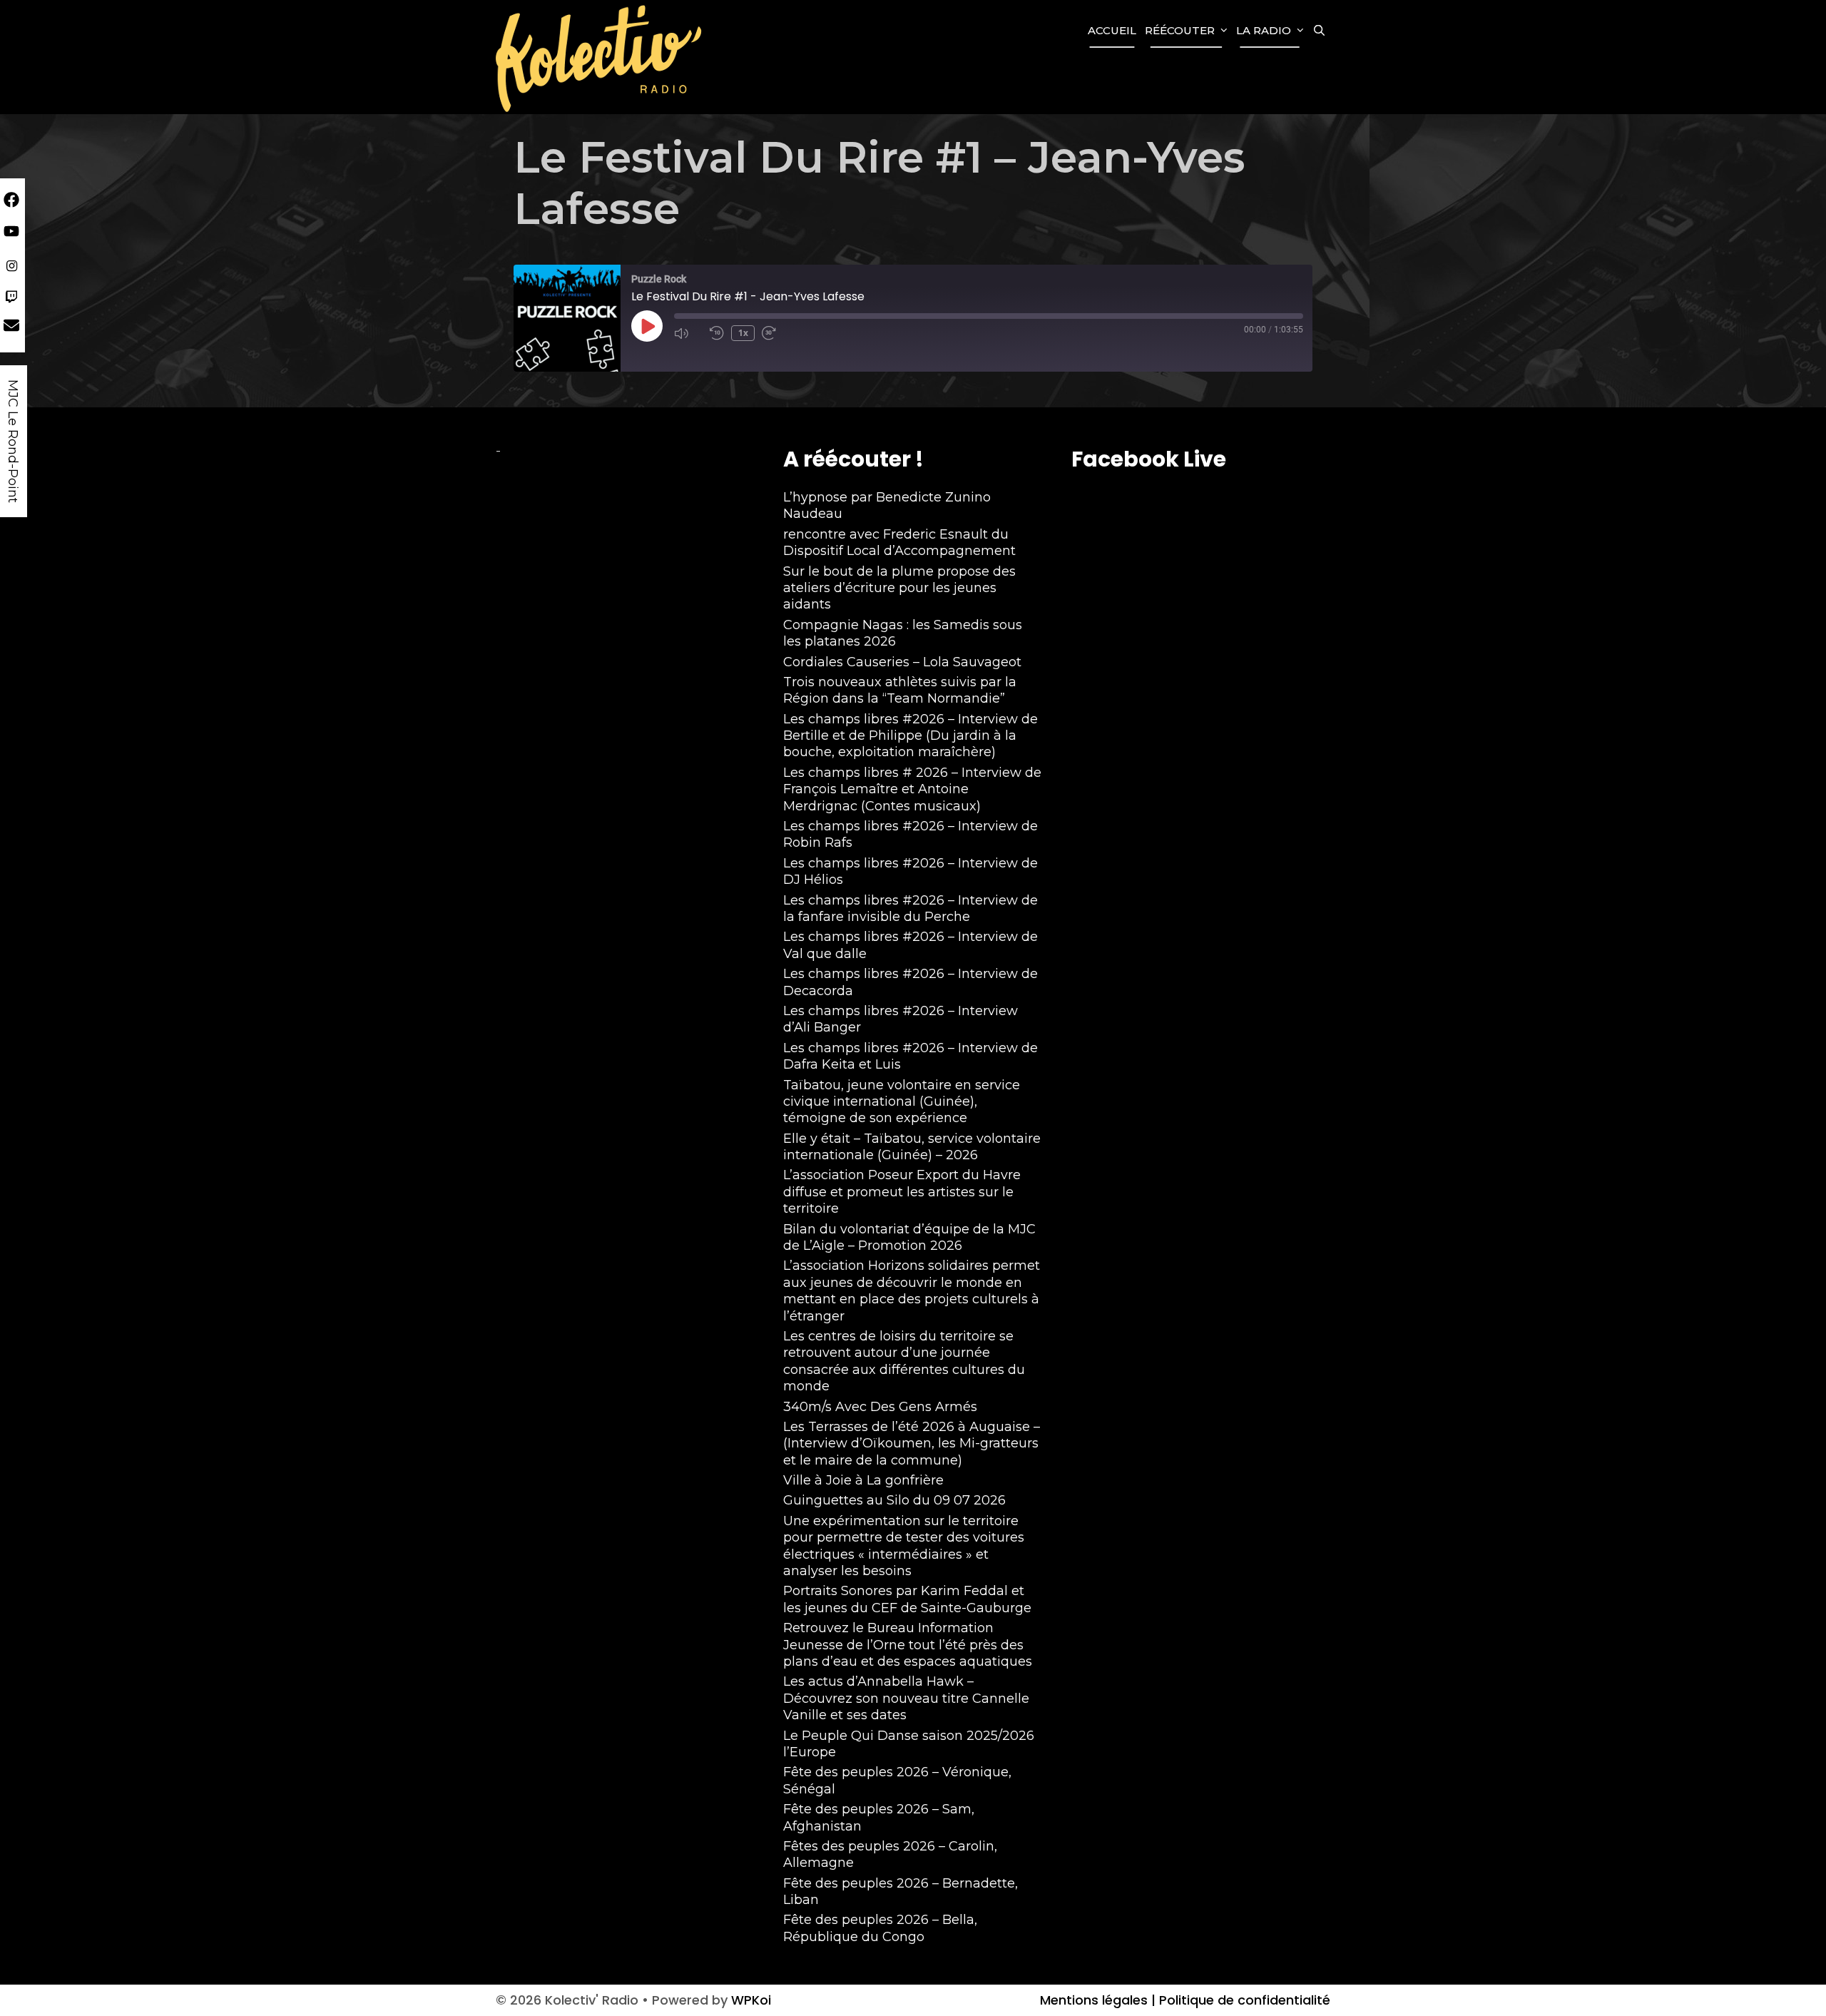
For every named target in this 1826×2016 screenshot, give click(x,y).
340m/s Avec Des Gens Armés (880, 1407)
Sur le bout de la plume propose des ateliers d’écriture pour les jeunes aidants (899, 588)
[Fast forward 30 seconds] (776, 333)
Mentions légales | (1098, 2000)
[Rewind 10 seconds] (717, 333)
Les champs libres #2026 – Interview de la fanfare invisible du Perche (911, 908)
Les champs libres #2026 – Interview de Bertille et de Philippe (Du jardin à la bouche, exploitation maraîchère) (911, 736)
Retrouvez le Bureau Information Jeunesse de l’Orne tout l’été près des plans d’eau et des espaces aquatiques (908, 1645)
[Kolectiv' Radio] (601, 57)
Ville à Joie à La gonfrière (863, 1480)
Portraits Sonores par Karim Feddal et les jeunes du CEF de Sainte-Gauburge (907, 1599)
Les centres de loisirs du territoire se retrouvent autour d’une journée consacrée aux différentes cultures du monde (904, 1361)
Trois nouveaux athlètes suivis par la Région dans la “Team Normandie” (900, 690)
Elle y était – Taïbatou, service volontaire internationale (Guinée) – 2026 (912, 1147)
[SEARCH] (1319, 31)
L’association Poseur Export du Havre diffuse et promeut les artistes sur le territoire (902, 1192)
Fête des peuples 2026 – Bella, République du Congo (880, 1928)
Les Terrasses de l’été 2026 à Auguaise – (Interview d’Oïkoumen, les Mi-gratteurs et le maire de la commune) (912, 1444)
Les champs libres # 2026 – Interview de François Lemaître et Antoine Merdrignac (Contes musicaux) (912, 789)
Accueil (1112, 30)
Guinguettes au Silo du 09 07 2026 (894, 1500)
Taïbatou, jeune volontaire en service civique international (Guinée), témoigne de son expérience (902, 1102)
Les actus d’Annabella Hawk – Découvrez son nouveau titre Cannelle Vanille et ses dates (906, 1698)
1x (743, 333)
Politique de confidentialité (1243, 2000)
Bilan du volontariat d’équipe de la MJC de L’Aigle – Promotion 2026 (909, 1237)
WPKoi (751, 2000)
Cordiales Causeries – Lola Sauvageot (902, 662)
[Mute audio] (688, 333)
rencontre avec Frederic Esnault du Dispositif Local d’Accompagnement (899, 543)
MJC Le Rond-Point (13, 441)
